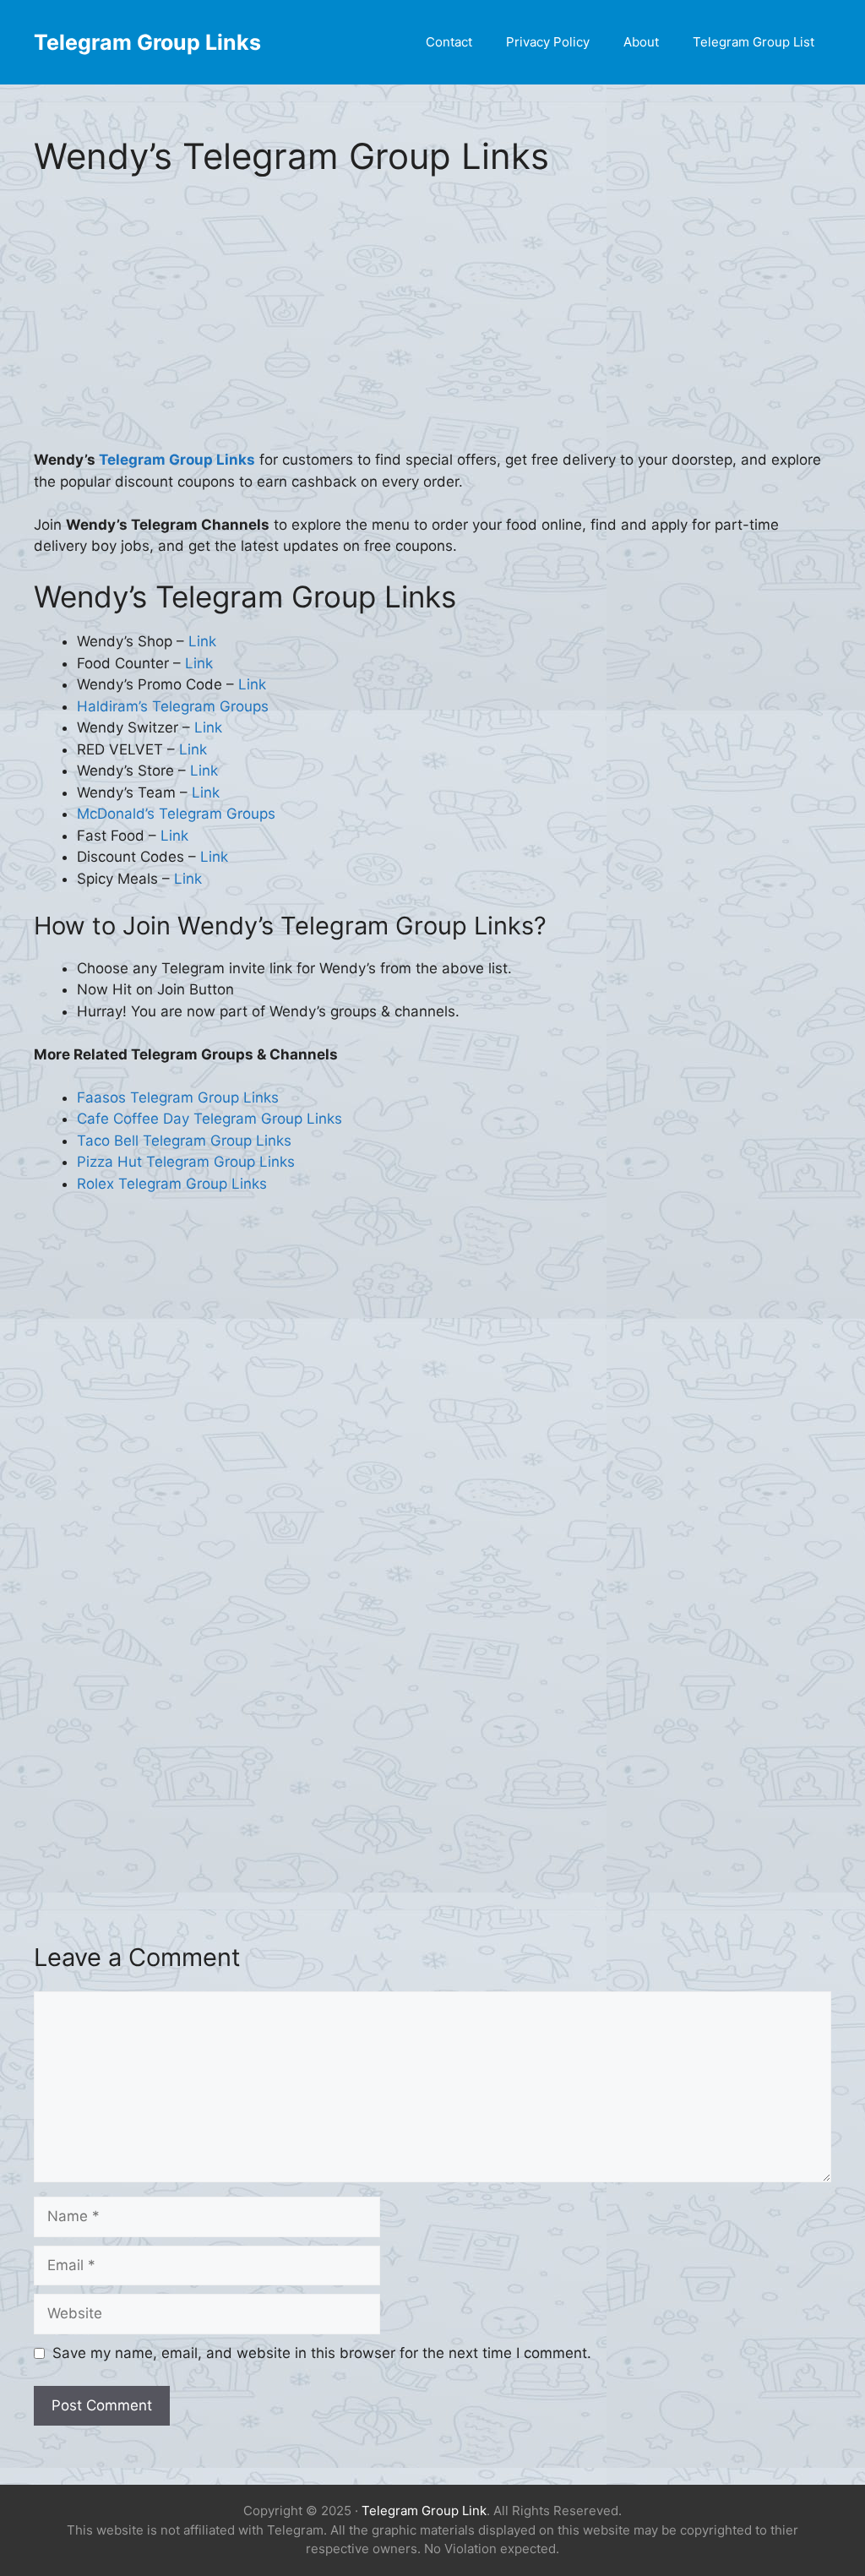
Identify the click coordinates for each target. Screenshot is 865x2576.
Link (202, 641)
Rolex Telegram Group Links (172, 1184)
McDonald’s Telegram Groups (176, 814)
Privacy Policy (548, 42)
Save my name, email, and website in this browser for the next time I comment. (322, 2353)
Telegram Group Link (424, 2511)
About (641, 42)
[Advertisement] (432, 324)
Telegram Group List (753, 42)
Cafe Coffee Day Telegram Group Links (209, 1119)
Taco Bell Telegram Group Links (184, 1141)
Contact (449, 42)
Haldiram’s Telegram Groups (173, 706)
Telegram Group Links (147, 42)
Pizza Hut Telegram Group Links (186, 1162)
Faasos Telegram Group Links (178, 1097)
